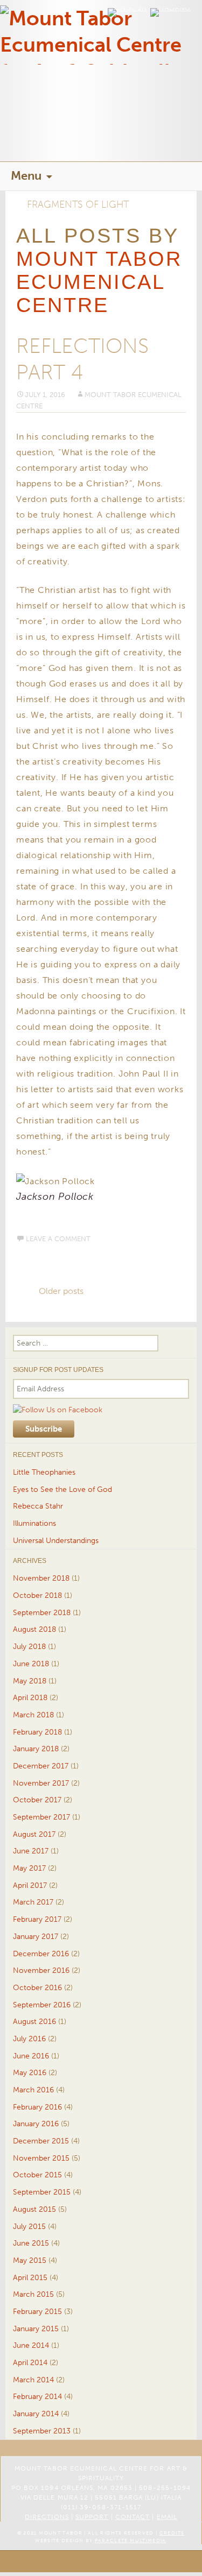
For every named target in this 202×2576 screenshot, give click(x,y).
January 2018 (36, 1749)
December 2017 (41, 1766)
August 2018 (34, 1629)
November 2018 (41, 1578)
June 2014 (31, 2345)
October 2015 (37, 2175)
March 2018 (33, 1715)
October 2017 (37, 1800)
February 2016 (37, 2107)
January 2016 (36, 2124)
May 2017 (29, 1868)
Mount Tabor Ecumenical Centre (99, 282)
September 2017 (41, 1817)
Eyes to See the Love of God (62, 1489)
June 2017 (31, 1851)
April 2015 (30, 2278)
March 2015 (33, 2294)
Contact (133, 2517)
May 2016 (30, 2073)
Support (92, 2517)
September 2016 (42, 2005)
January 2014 (36, 2414)
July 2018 (29, 1647)
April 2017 (30, 1885)
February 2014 (37, 2397)
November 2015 (41, 2158)
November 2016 (41, 1970)
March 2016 (33, 2090)
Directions (47, 2517)
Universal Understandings (56, 1541)
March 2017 (33, 1902)
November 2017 (41, 1783)
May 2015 (30, 2260)
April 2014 (30, 2363)
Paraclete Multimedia (131, 2540)
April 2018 (30, 1698)
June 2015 (31, 2243)
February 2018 (37, 1732)
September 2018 (42, 1613)
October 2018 (37, 1595)
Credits (172, 2533)
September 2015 (42, 2192)
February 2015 (37, 2312)
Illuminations (34, 1523)
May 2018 (30, 1681)
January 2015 (36, 2329)
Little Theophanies (44, 1472)
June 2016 (31, 2056)
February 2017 (37, 1919)
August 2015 (34, 2209)
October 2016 (37, 1988)
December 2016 (41, 1954)
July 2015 (29, 2227)
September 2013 (42, 2431)
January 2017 (36, 1937)
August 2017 (34, 1834)
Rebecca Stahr (38, 1506)
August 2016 (34, 2022)
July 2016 (29, 2039)
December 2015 (41, 2141)
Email (167, 2517)
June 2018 (31, 1664)
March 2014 (33, 2380)
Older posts (61, 1291)
